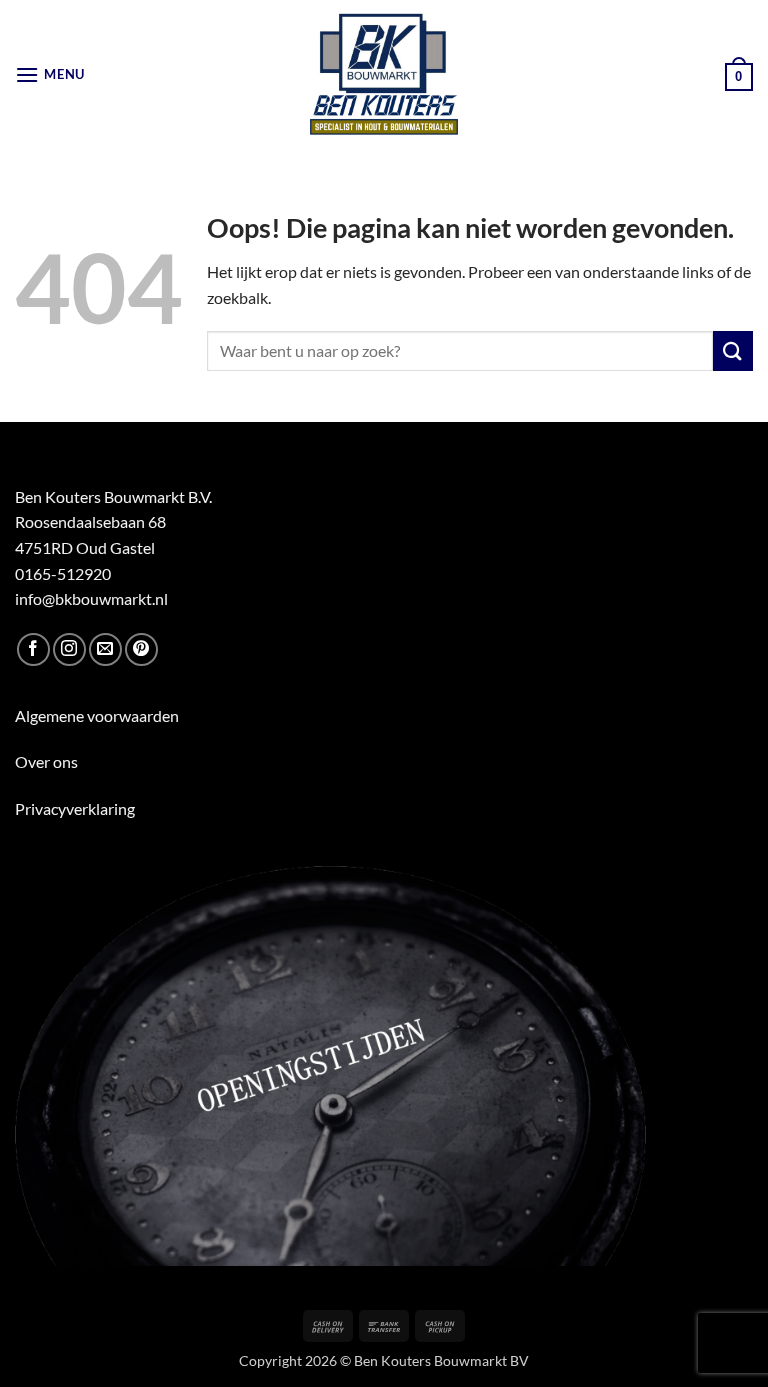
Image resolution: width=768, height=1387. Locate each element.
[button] (50, 74)
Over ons (46, 761)
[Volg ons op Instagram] (69, 649)
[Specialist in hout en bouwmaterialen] (384, 75)
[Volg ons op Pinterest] (141, 649)
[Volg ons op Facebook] (33, 649)
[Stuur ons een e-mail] (105, 649)
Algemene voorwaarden (97, 715)
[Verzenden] (733, 350)
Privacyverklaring (75, 808)
